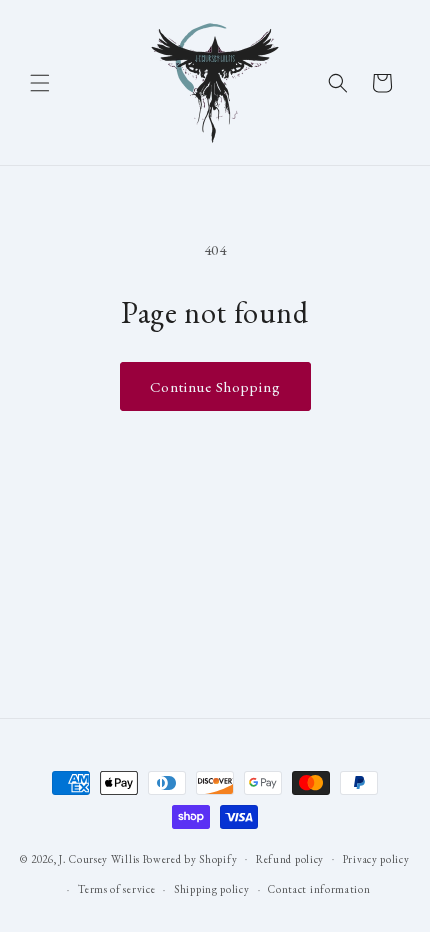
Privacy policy (376, 859)
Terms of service (116, 889)
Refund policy (290, 859)
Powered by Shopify (190, 858)
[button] (40, 83)
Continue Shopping (215, 386)
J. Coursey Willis (99, 858)
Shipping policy (212, 889)
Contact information (319, 889)
